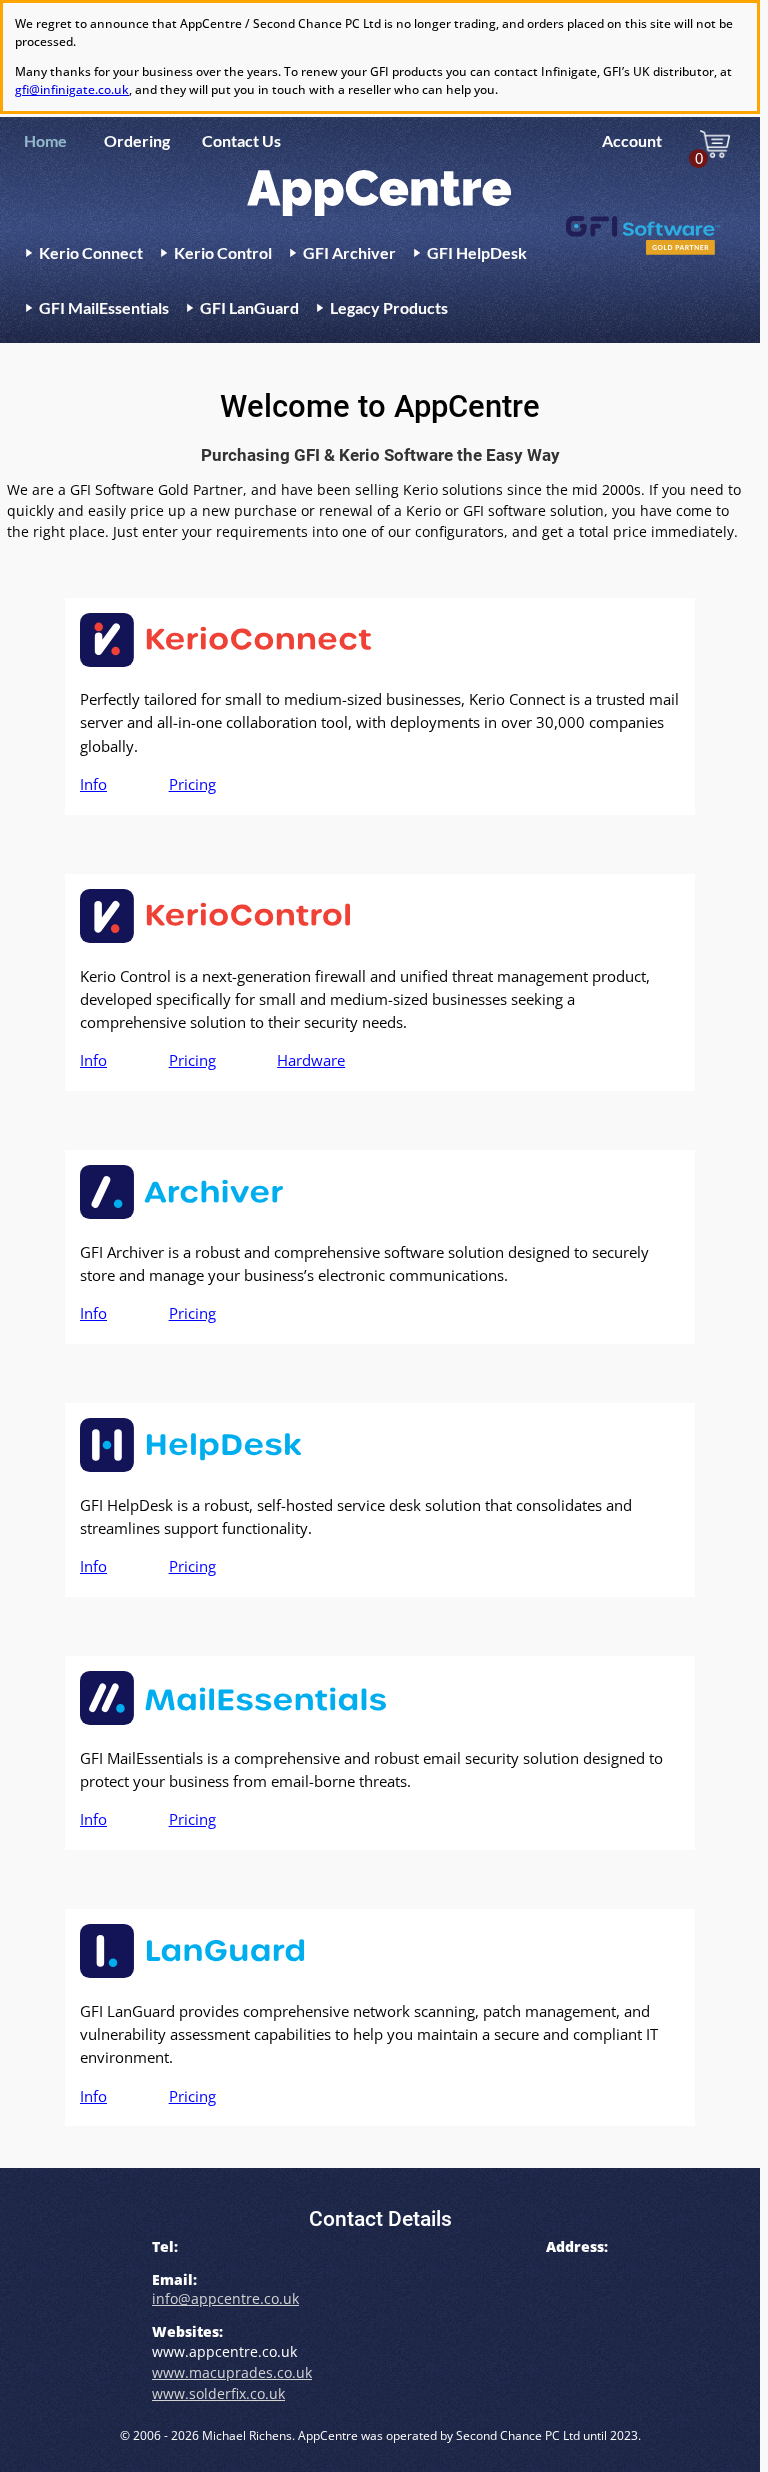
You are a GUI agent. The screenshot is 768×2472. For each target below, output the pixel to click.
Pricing (192, 784)
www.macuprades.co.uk (232, 2372)
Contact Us (241, 140)
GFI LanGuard (249, 307)
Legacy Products (389, 307)
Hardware (311, 1060)
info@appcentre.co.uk (225, 2298)
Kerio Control (223, 252)
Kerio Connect (91, 252)
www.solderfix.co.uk (218, 2393)
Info (93, 784)
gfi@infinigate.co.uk (72, 89)
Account (632, 140)
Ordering (137, 140)
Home (45, 140)
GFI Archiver (349, 252)
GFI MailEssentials (104, 307)
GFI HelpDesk (477, 252)
